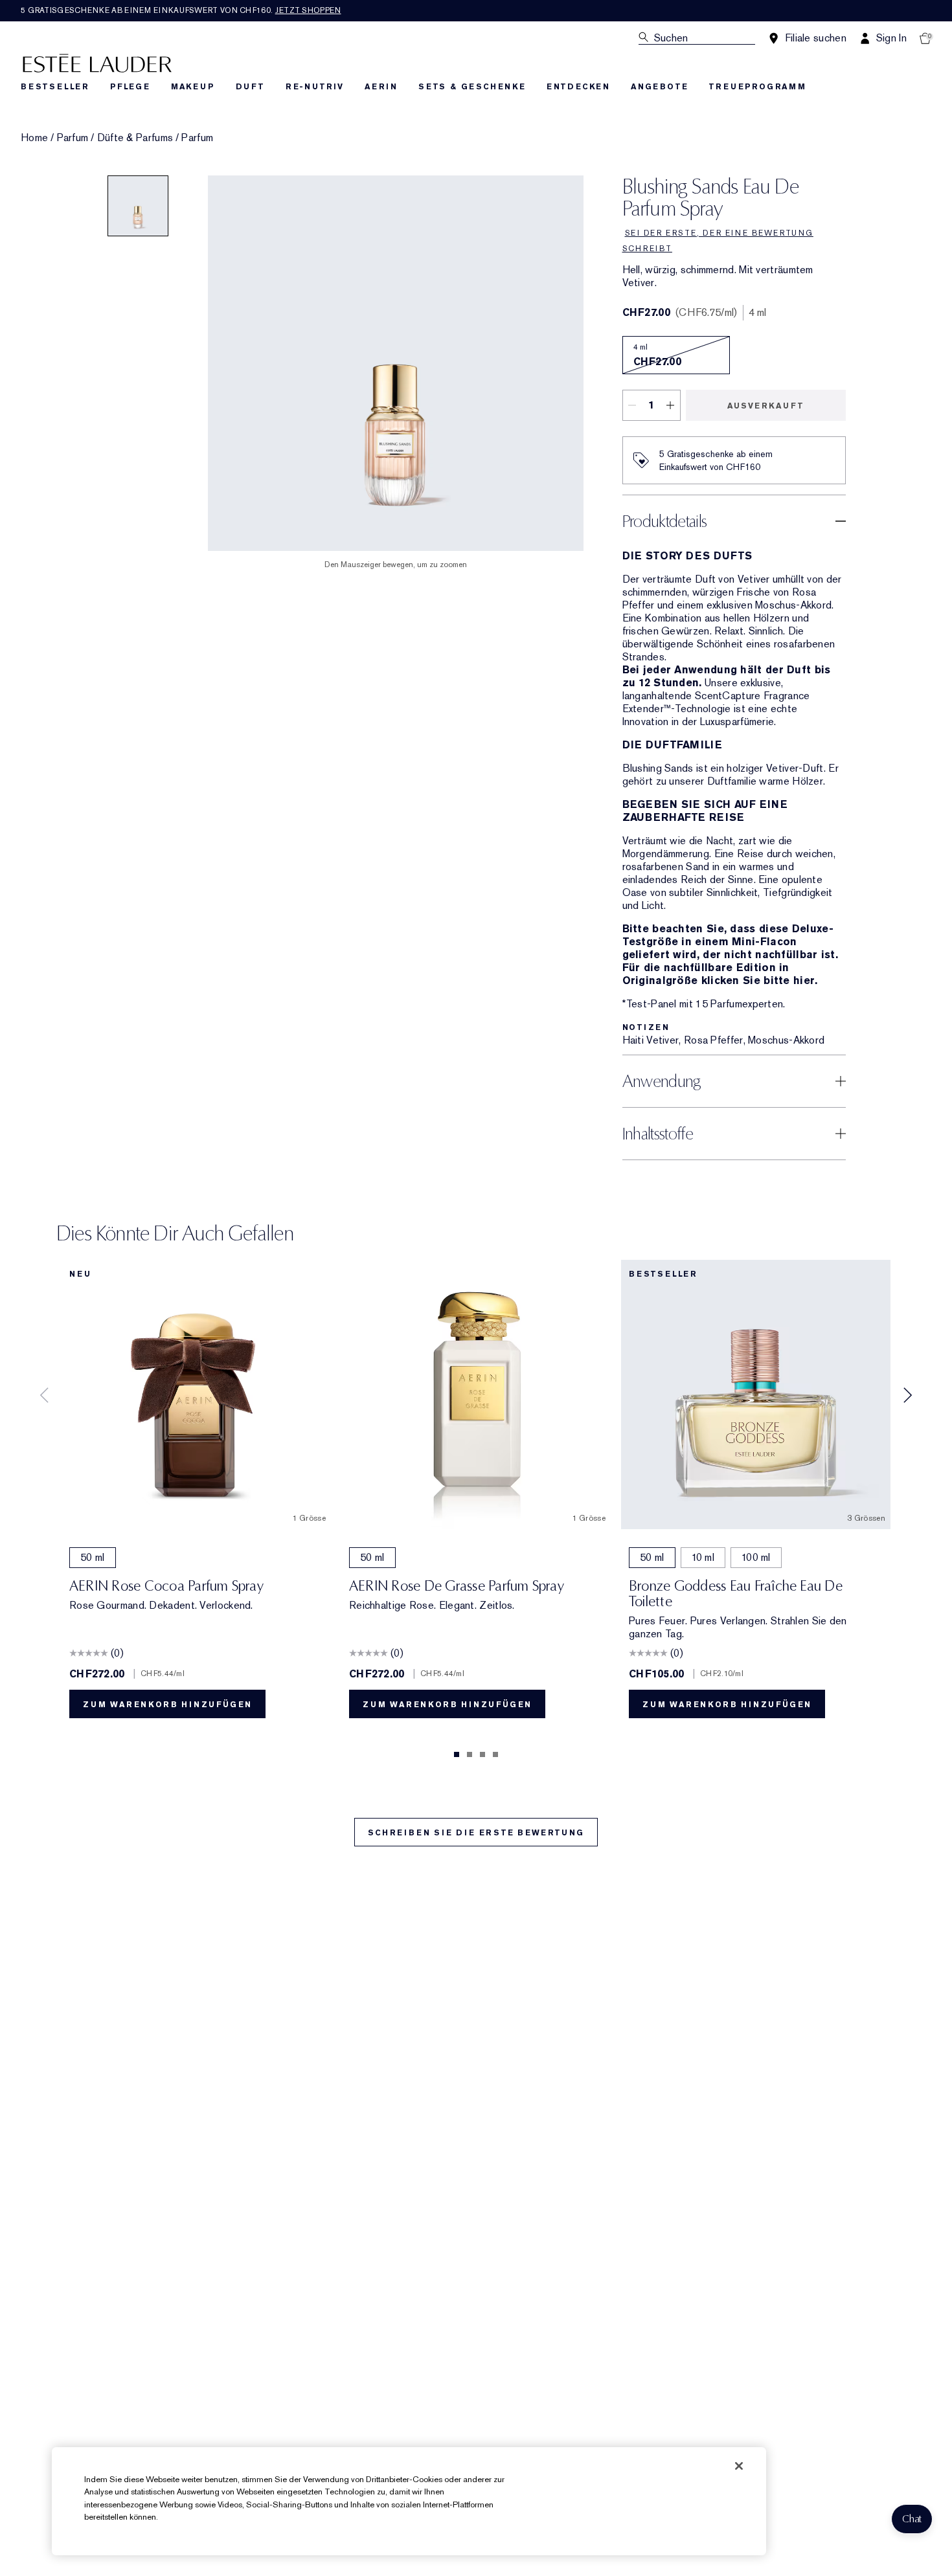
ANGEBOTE (659, 87)
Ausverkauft (766, 406)
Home (34, 138)
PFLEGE (130, 87)
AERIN (381, 87)
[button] (912, 2519)
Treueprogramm (757, 87)
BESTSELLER (55, 87)
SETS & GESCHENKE (472, 87)
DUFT (250, 87)
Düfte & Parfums (135, 138)
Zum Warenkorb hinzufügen (167, 1705)
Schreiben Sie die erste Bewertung (476, 1833)
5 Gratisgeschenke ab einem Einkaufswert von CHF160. (181, 10)
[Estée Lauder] (97, 62)
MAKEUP (193, 87)
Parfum (73, 138)
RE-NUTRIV (315, 87)
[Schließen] (739, 2466)
